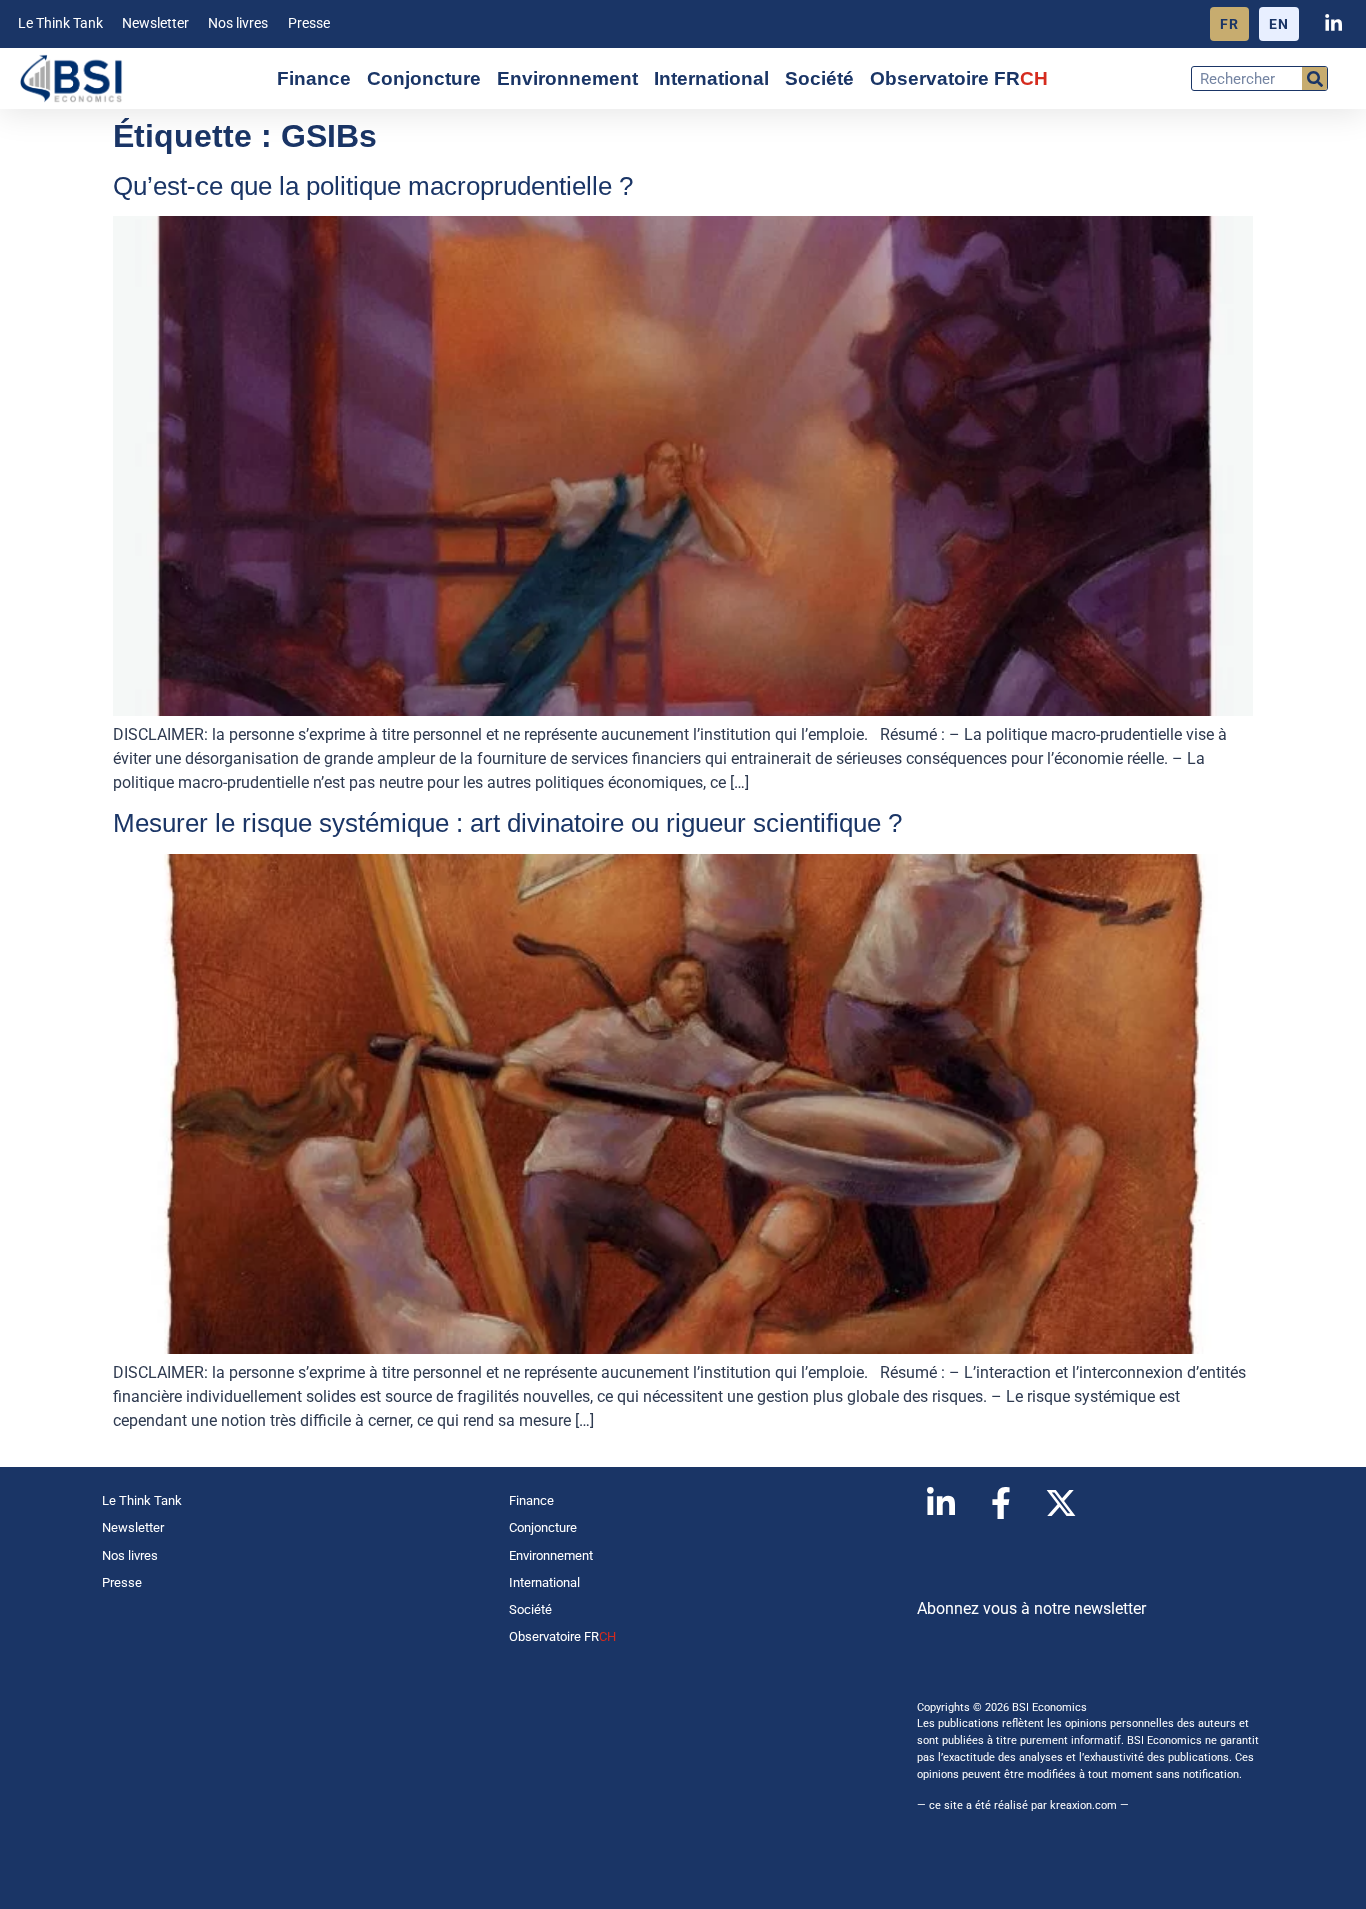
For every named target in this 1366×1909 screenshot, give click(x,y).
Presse (309, 23)
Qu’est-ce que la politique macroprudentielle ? (373, 186)
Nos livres (238, 23)
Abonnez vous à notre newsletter (1031, 1608)
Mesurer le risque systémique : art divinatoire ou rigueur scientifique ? (507, 823)
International (711, 78)
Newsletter (155, 23)
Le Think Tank (60, 23)
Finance (314, 78)
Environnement (567, 78)
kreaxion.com (1083, 1805)
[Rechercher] (1314, 78)
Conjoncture (424, 78)
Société (819, 78)
